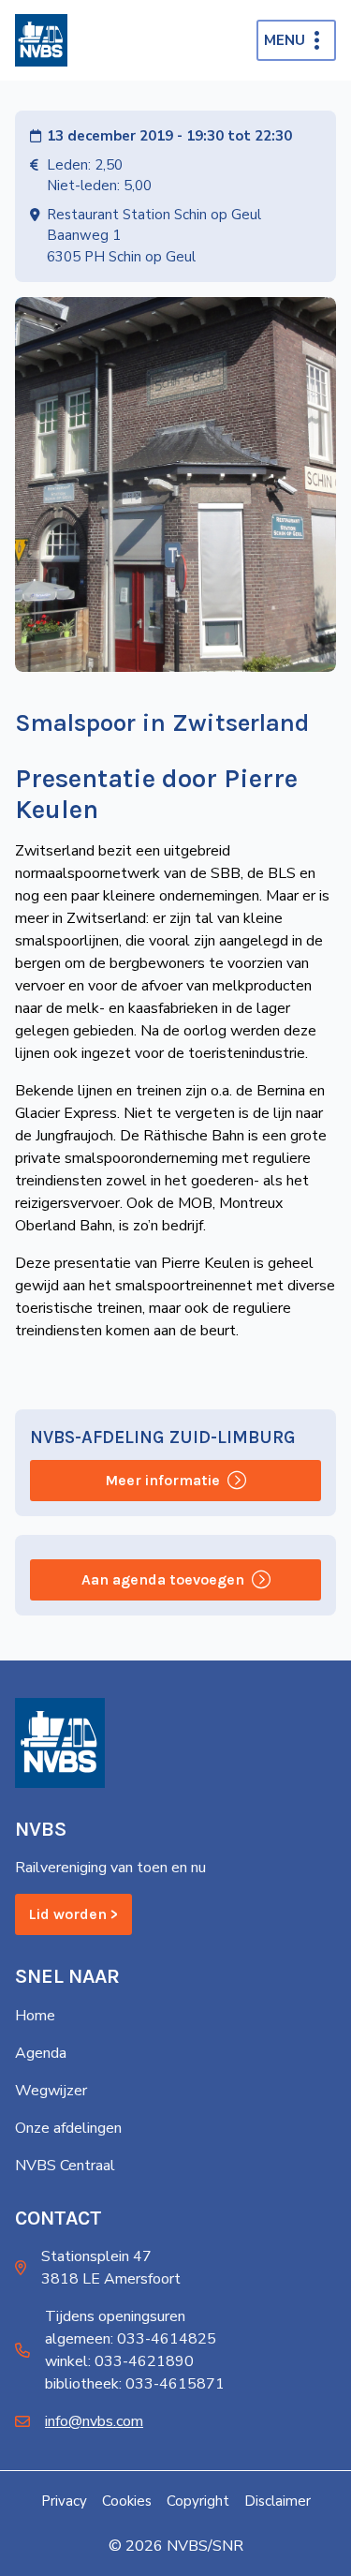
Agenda (41, 2053)
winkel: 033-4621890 (119, 2361)
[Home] (41, 40)
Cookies (127, 2501)
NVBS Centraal (65, 2166)
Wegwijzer (51, 2091)
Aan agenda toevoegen (163, 1579)
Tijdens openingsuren (115, 2316)
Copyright (198, 2501)
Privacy (64, 2501)
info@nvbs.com (94, 2421)
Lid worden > (73, 1914)
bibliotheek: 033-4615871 (135, 2384)
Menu (285, 40)
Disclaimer (278, 2501)
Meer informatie (162, 1480)
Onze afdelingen (68, 2128)
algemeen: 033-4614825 (131, 2339)
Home (35, 2016)
